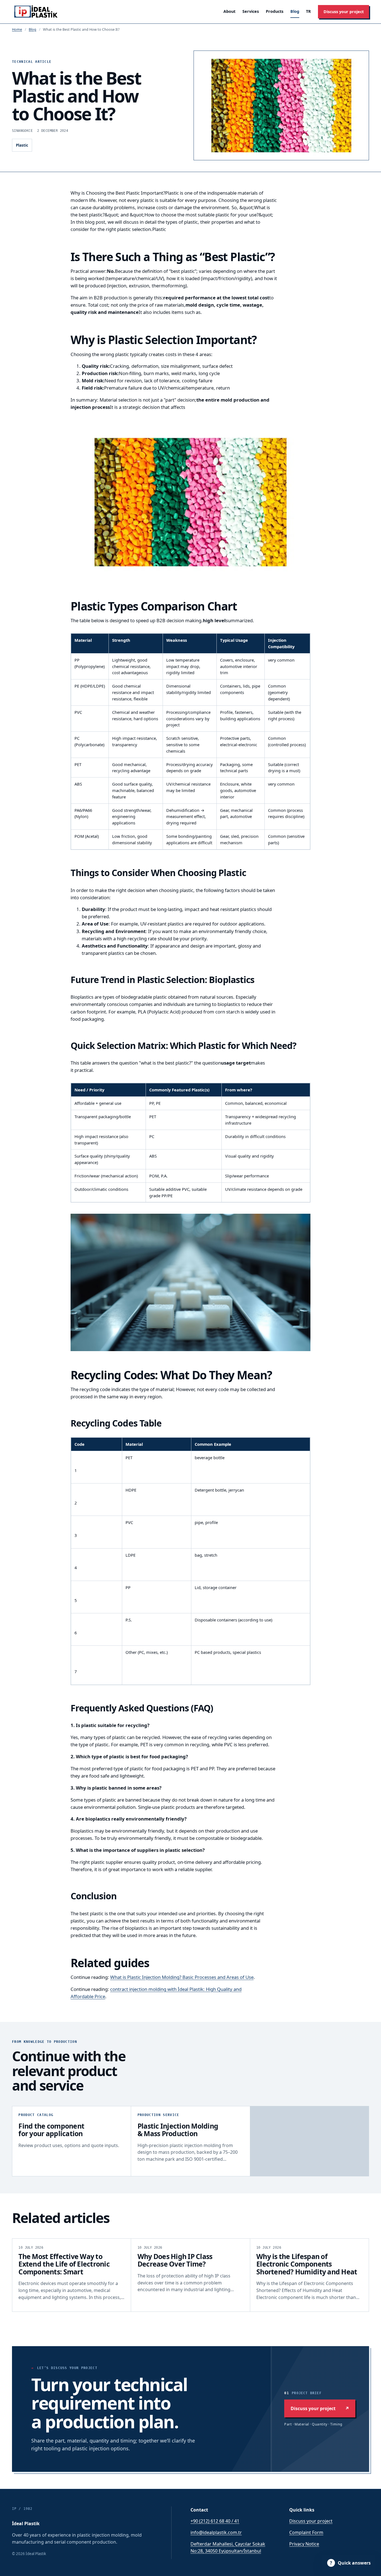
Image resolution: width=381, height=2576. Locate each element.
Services (251, 11)
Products (275, 11)
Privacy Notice (304, 2544)
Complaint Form (306, 2532)
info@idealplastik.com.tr (216, 2532)
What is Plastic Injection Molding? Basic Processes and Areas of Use (182, 1977)
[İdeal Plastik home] (37, 12)
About (229, 11)
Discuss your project (344, 12)
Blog (295, 11)
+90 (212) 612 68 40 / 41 (215, 2521)
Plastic (22, 145)
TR (308, 11)
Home (17, 29)
